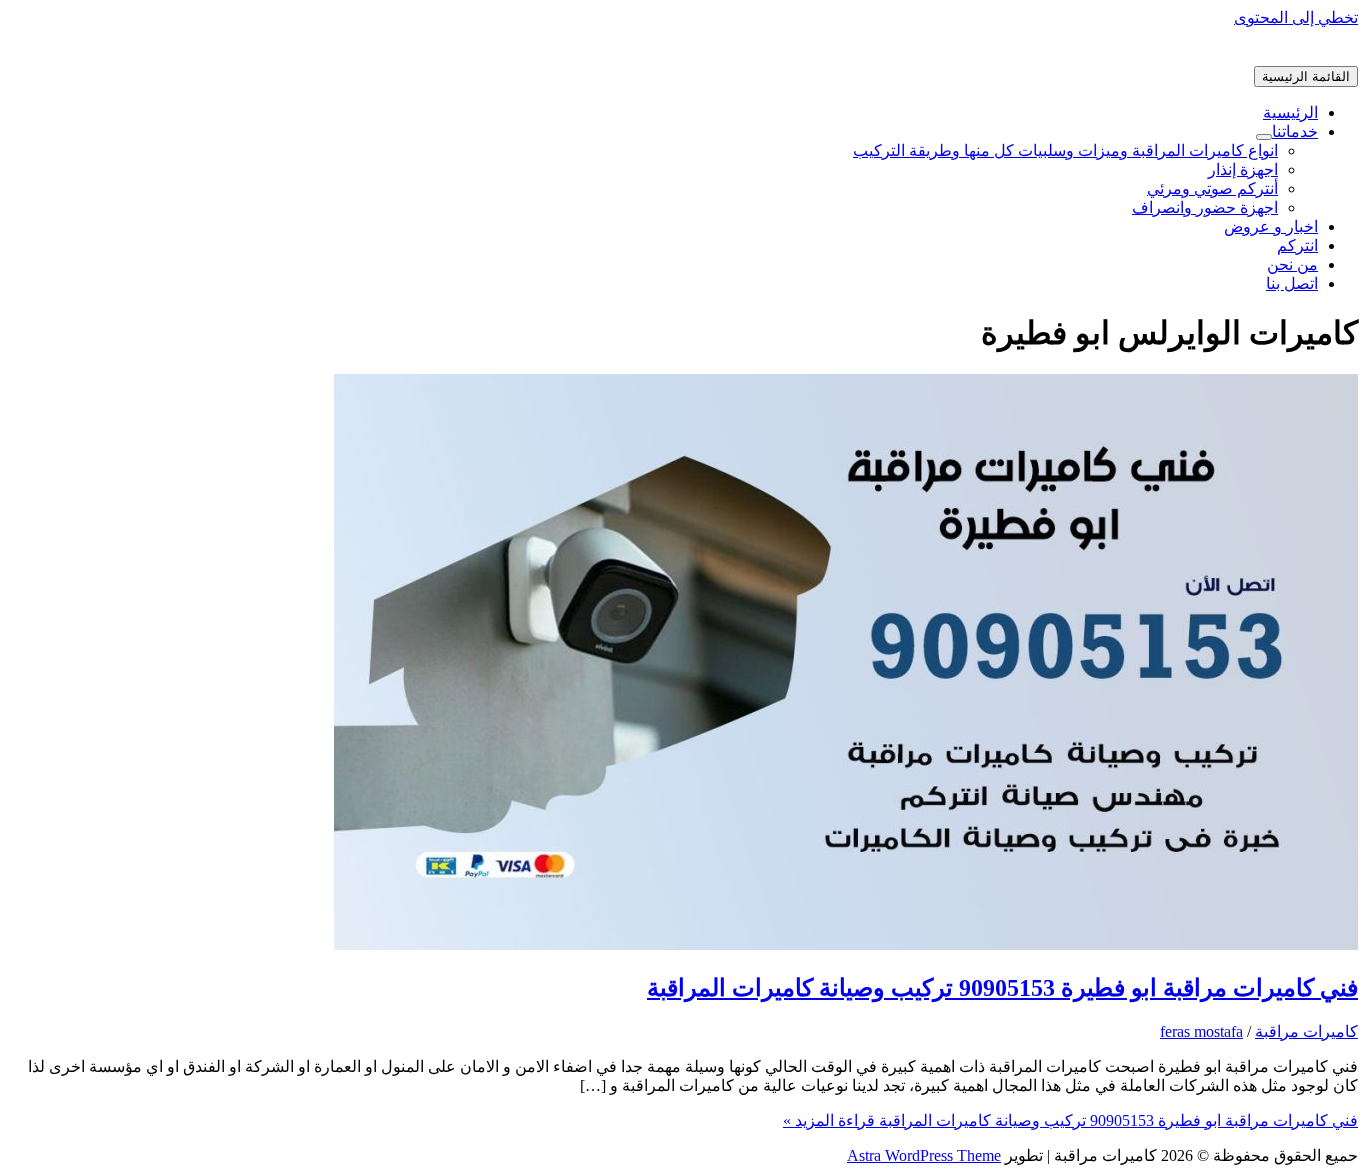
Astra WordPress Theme (924, 1155)
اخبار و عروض (1271, 226)
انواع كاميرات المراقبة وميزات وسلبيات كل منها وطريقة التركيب (1065, 150)
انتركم (1297, 245)
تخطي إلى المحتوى (1296, 17)
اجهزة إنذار (1243, 169)
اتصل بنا (1292, 283)
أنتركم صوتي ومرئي (1212, 188)
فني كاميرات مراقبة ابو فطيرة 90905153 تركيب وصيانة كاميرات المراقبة (1002, 988)
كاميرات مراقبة (1306, 1031)
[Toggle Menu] (1264, 137)
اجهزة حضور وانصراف (1205, 207)
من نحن (1292, 264)
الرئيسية (1290, 112)
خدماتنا (1295, 131)
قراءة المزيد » (1070, 1120)
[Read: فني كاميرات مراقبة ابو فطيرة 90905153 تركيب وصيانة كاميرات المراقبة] (846, 944)
